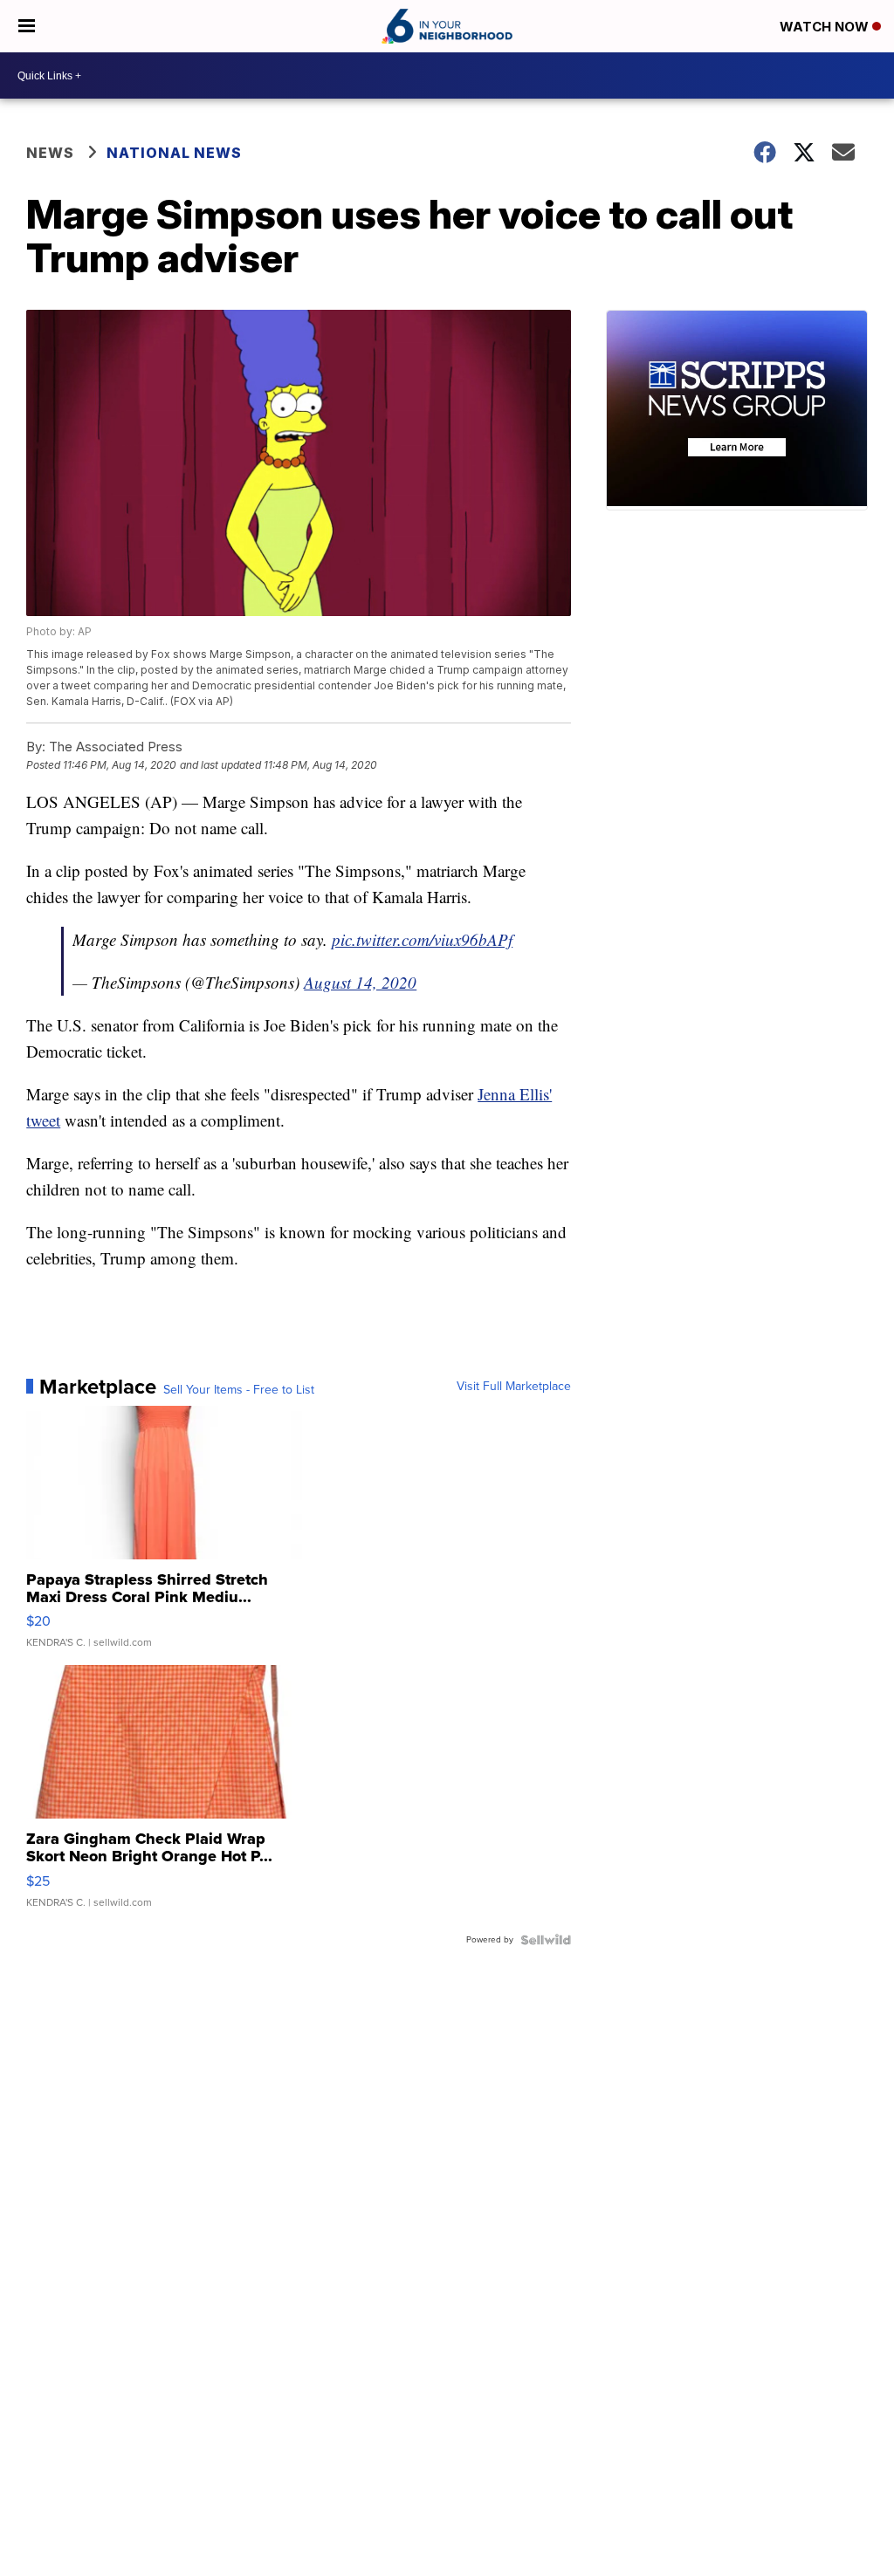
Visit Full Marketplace (514, 1387)
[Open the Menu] (27, 26)
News (50, 153)
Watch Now (826, 27)
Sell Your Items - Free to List (239, 1390)
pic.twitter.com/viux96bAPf (422, 939)
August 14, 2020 (360, 982)
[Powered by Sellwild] (546, 1940)
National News (174, 153)
